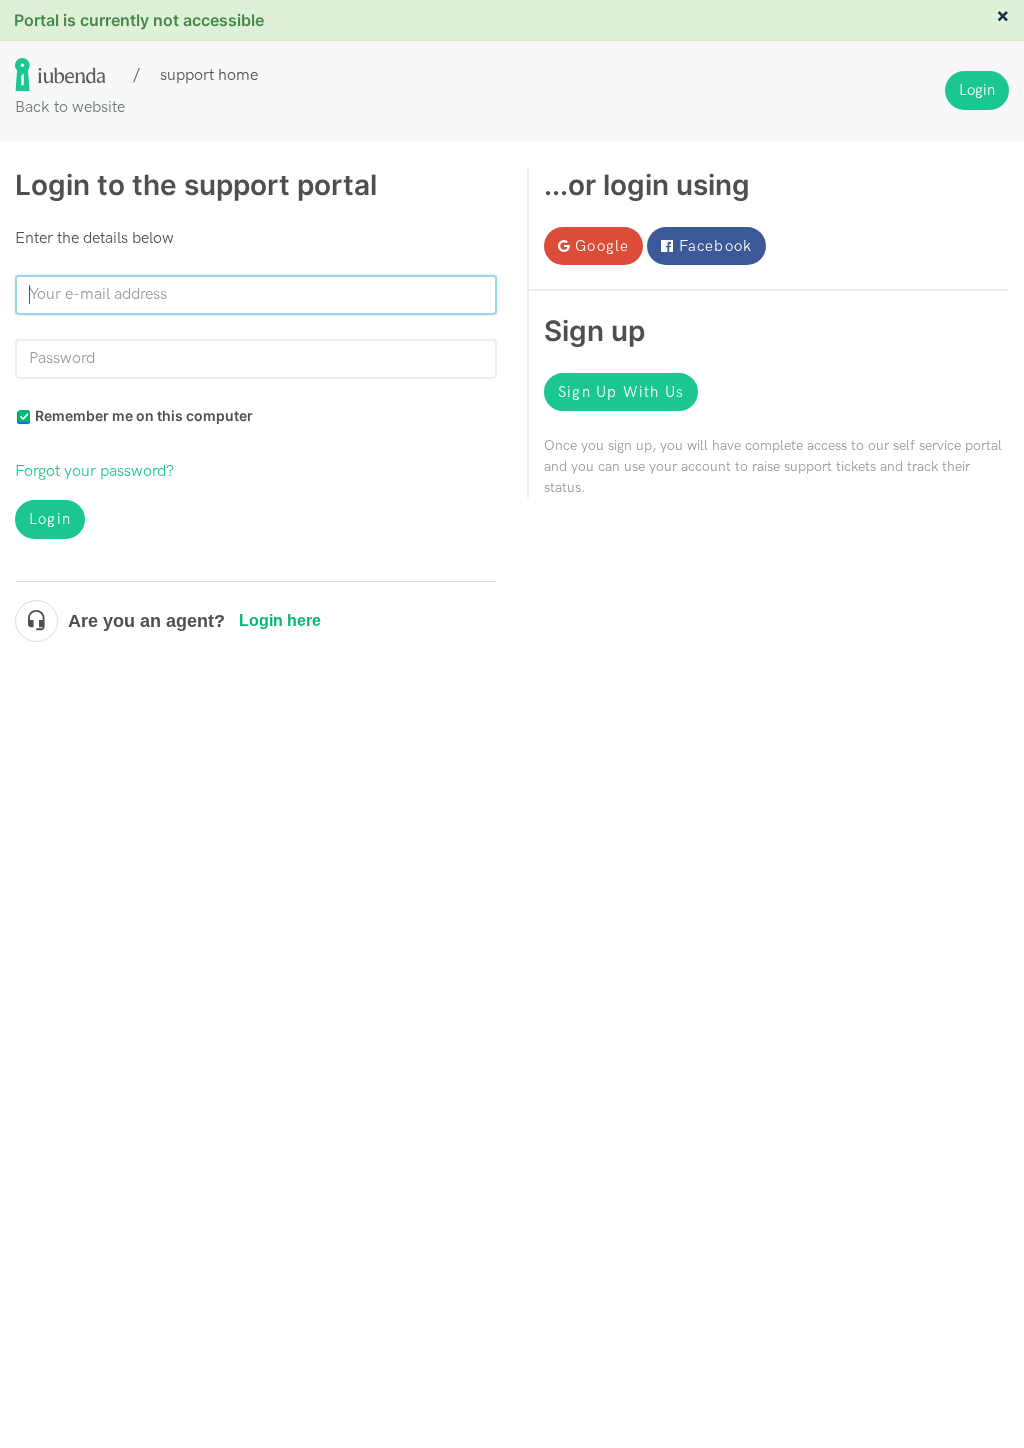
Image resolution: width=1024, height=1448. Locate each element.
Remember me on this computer (144, 415)
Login (50, 519)
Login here (280, 620)
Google (602, 246)
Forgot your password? (94, 471)
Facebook (716, 246)
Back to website (70, 107)
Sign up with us (621, 392)
